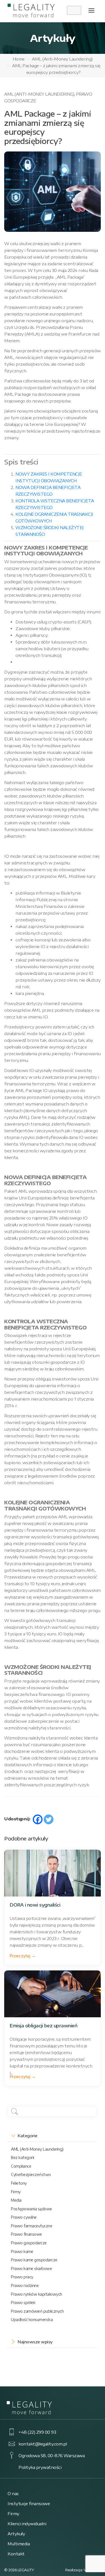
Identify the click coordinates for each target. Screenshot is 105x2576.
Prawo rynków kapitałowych (37, 2294)
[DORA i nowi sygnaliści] (53, 1873)
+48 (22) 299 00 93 (37, 2432)
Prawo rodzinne (25, 2285)
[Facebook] (38, 1819)
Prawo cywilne (24, 2217)
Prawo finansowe (26, 2234)
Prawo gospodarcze (29, 2243)
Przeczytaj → (23, 1956)
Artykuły (16, 2534)
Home (19, 59)
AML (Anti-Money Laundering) (62, 59)
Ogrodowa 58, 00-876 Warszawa (52, 2455)
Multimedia (19, 2544)
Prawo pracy (22, 2277)
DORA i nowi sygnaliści (35, 1905)
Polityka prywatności (40, 2467)
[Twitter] (49, 1819)
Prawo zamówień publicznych (37, 2311)
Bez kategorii (23, 2157)
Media (16, 2200)
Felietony (19, 2183)
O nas (13, 2493)
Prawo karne (22, 2251)
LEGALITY (26, 2570)
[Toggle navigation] (92, 10)
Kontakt (16, 2554)
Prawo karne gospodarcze (34, 2260)
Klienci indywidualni (27, 2524)
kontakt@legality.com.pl (43, 2444)
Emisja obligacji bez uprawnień (43, 2026)
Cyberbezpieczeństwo (31, 2174)
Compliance (21, 2166)
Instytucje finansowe (29, 2503)
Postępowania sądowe (32, 2209)
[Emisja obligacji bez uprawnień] (53, 1994)
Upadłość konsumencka (32, 2320)
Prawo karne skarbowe (31, 2268)
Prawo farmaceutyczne (32, 2226)
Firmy (16, 2192)
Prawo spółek (23, 2303)
